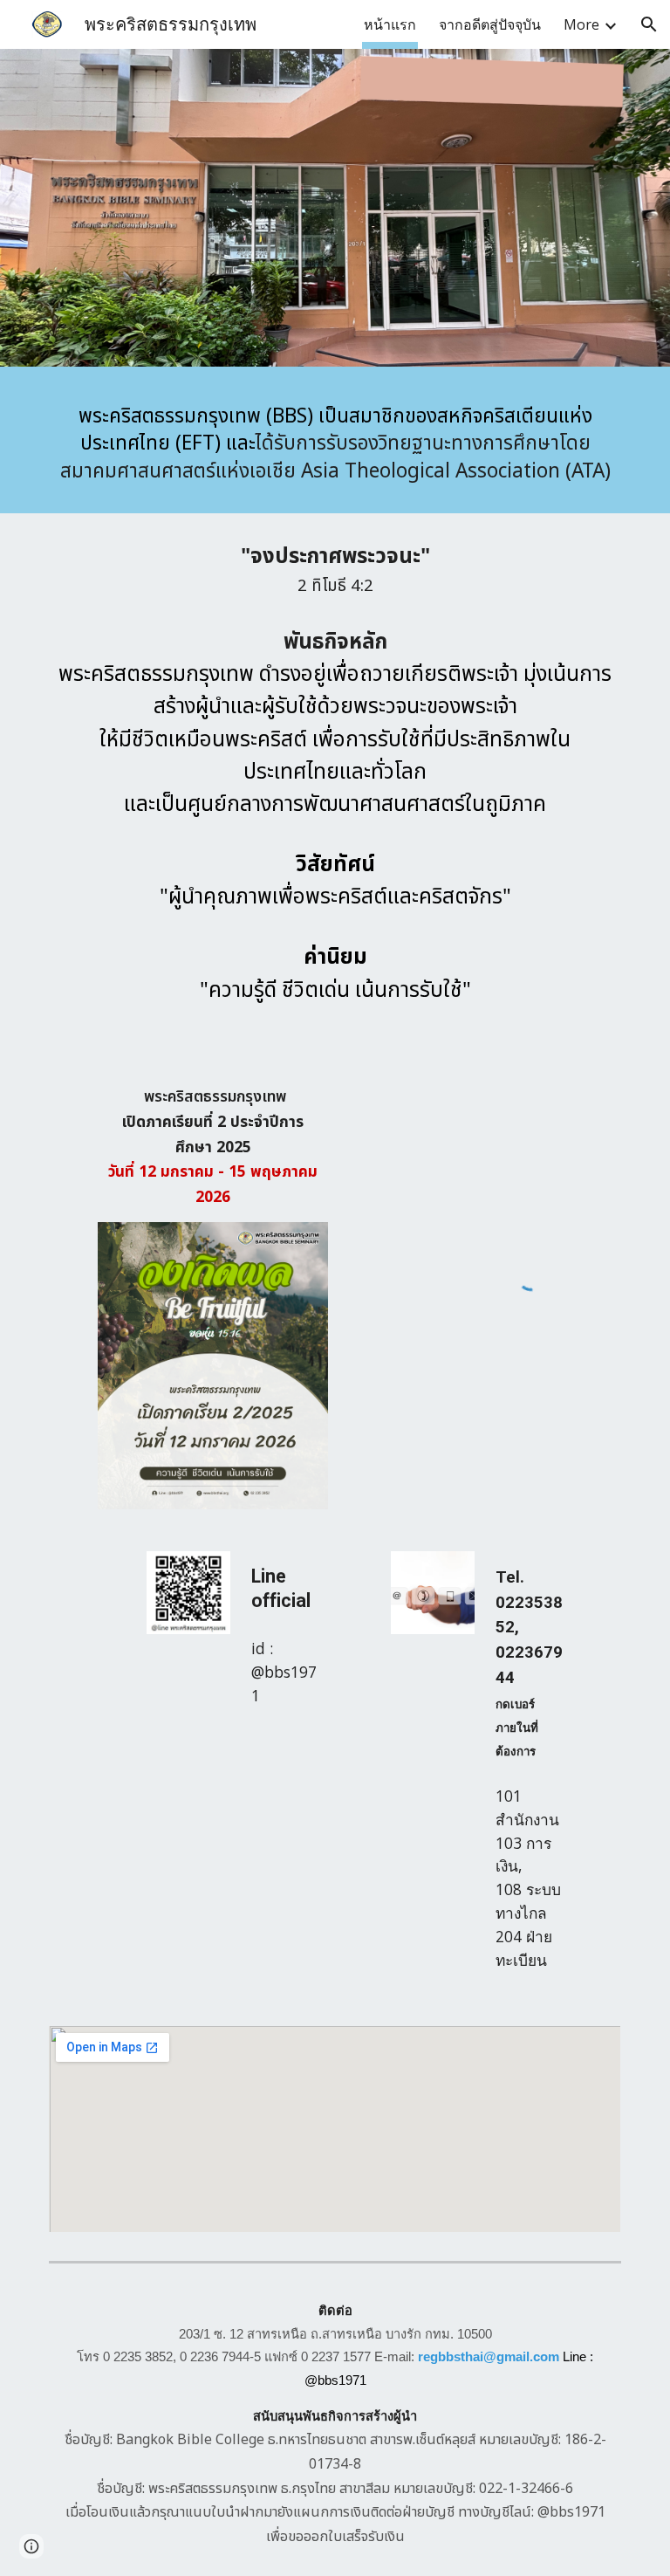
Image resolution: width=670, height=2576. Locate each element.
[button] (649, 24)
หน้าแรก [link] (390, 24)
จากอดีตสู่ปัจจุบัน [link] (490, 24)
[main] (335, 444)
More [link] (581, 24)
